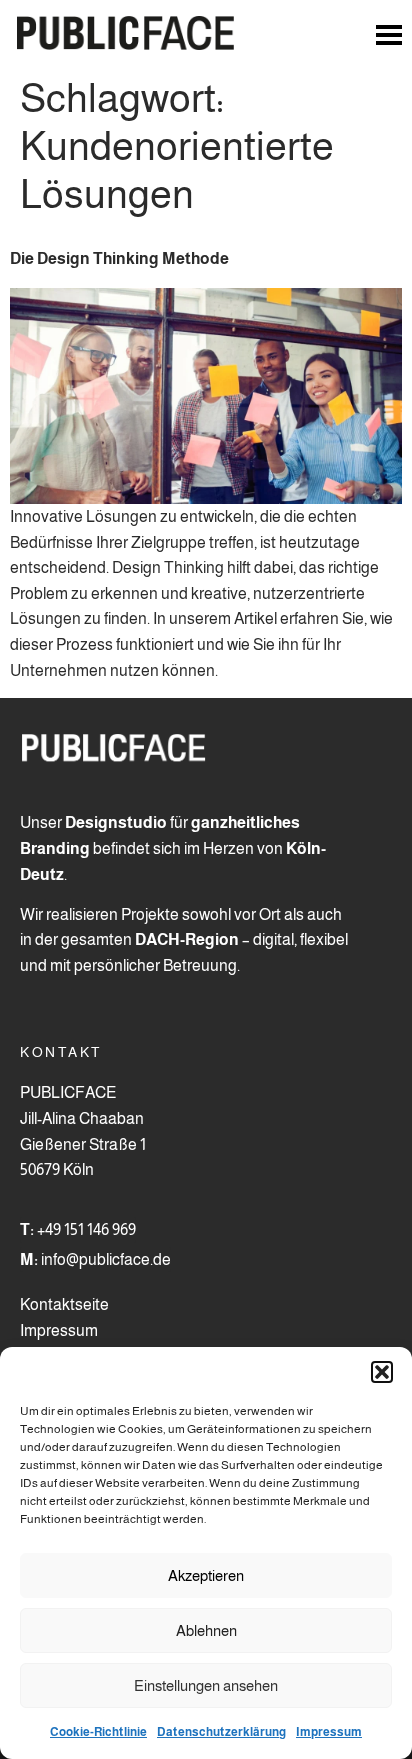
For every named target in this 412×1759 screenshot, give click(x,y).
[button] (382, 1372)
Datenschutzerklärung (221, 1732)
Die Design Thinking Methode (119, 258)
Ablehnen (206, 1630)
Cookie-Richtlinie (98, 1732)
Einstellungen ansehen (206, 1685)
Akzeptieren (206, 1575)
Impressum (329, 1732)
